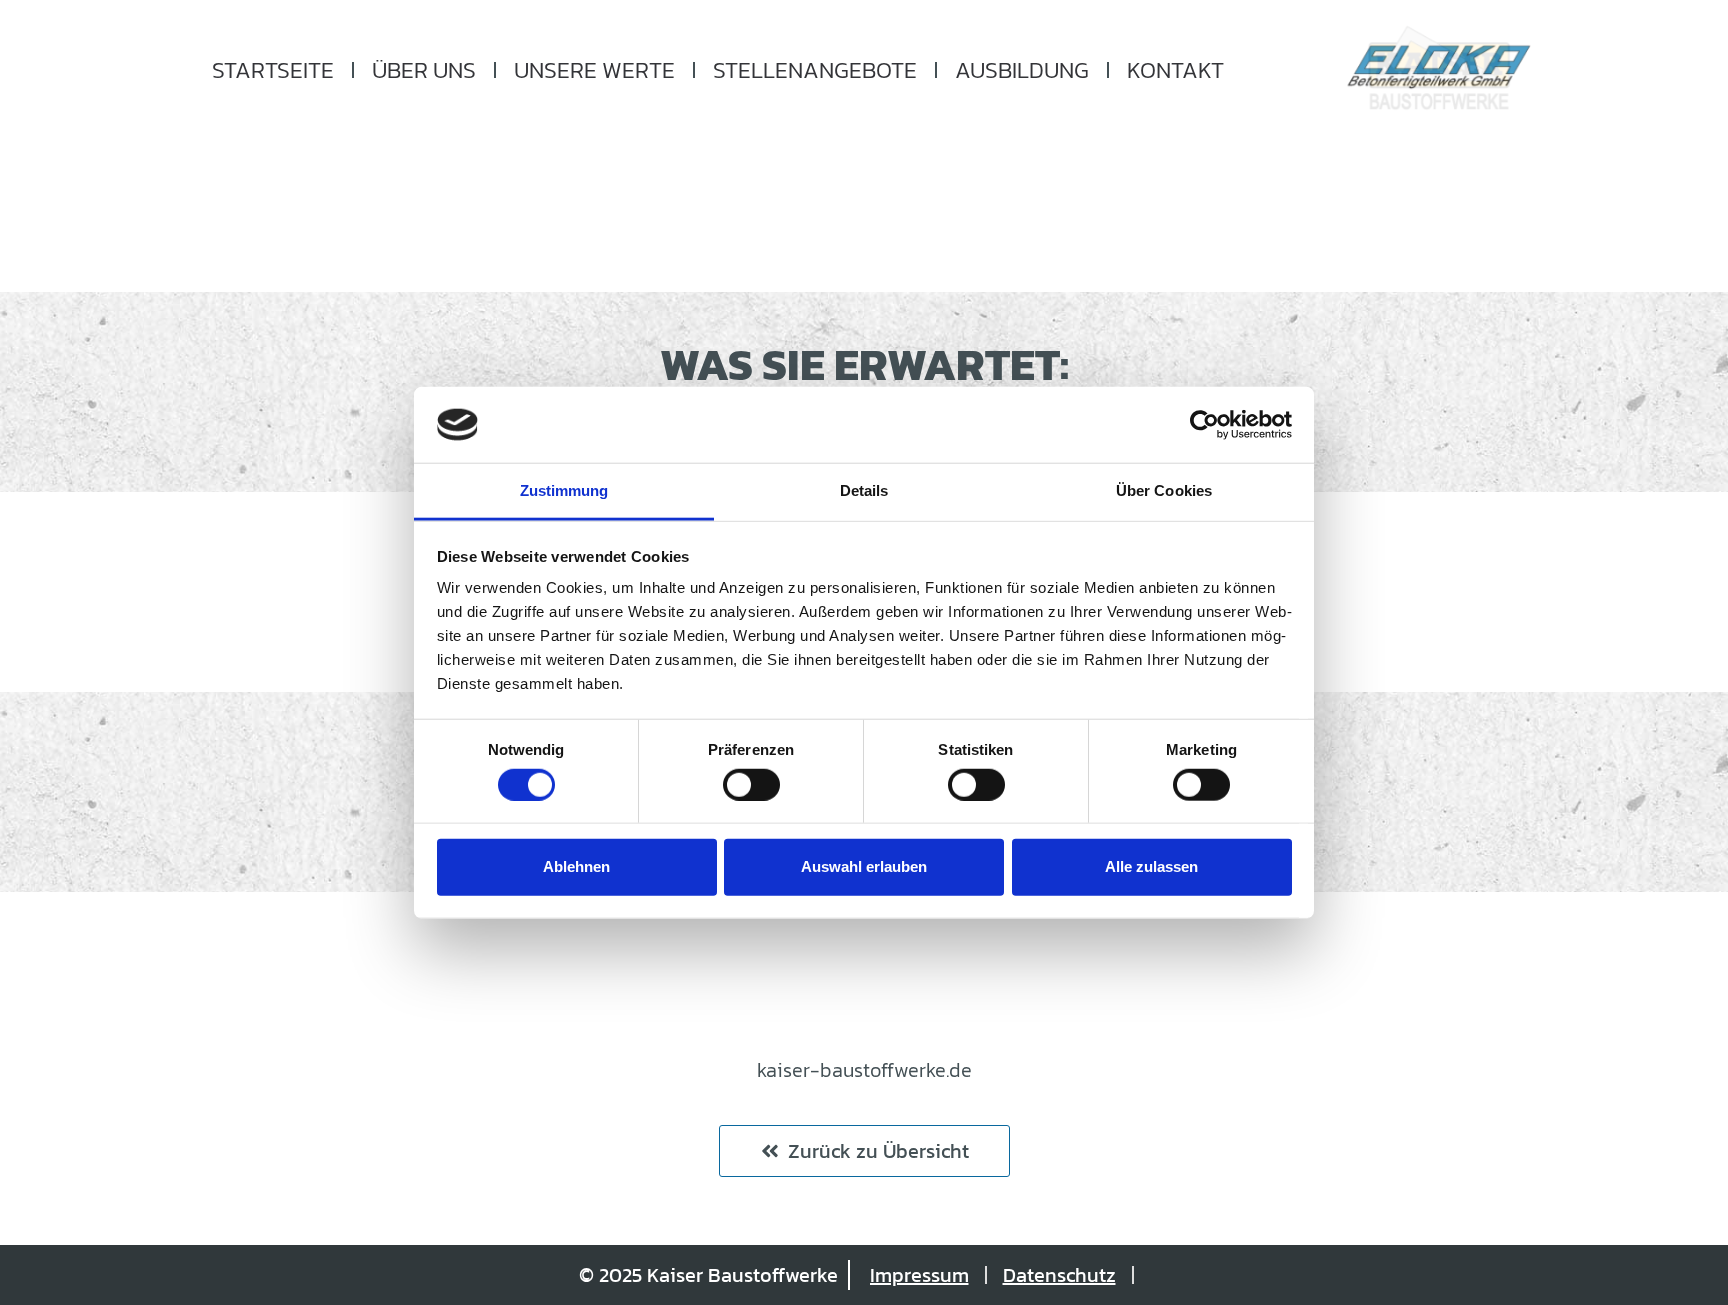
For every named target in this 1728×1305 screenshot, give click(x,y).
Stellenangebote (815, 70)
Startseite (273, 70)
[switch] (751, 784)
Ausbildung (1022, 70)
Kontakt (1175, 70)
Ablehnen (576, 866)
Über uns (424, 70)
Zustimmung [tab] (564, 490)
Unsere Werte (594, 70)
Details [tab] (864, 490)
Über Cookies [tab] (1164, 490)
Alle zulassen (1151, 866)
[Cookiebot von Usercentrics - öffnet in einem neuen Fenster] (1204, 425)
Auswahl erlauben (864, 866)
